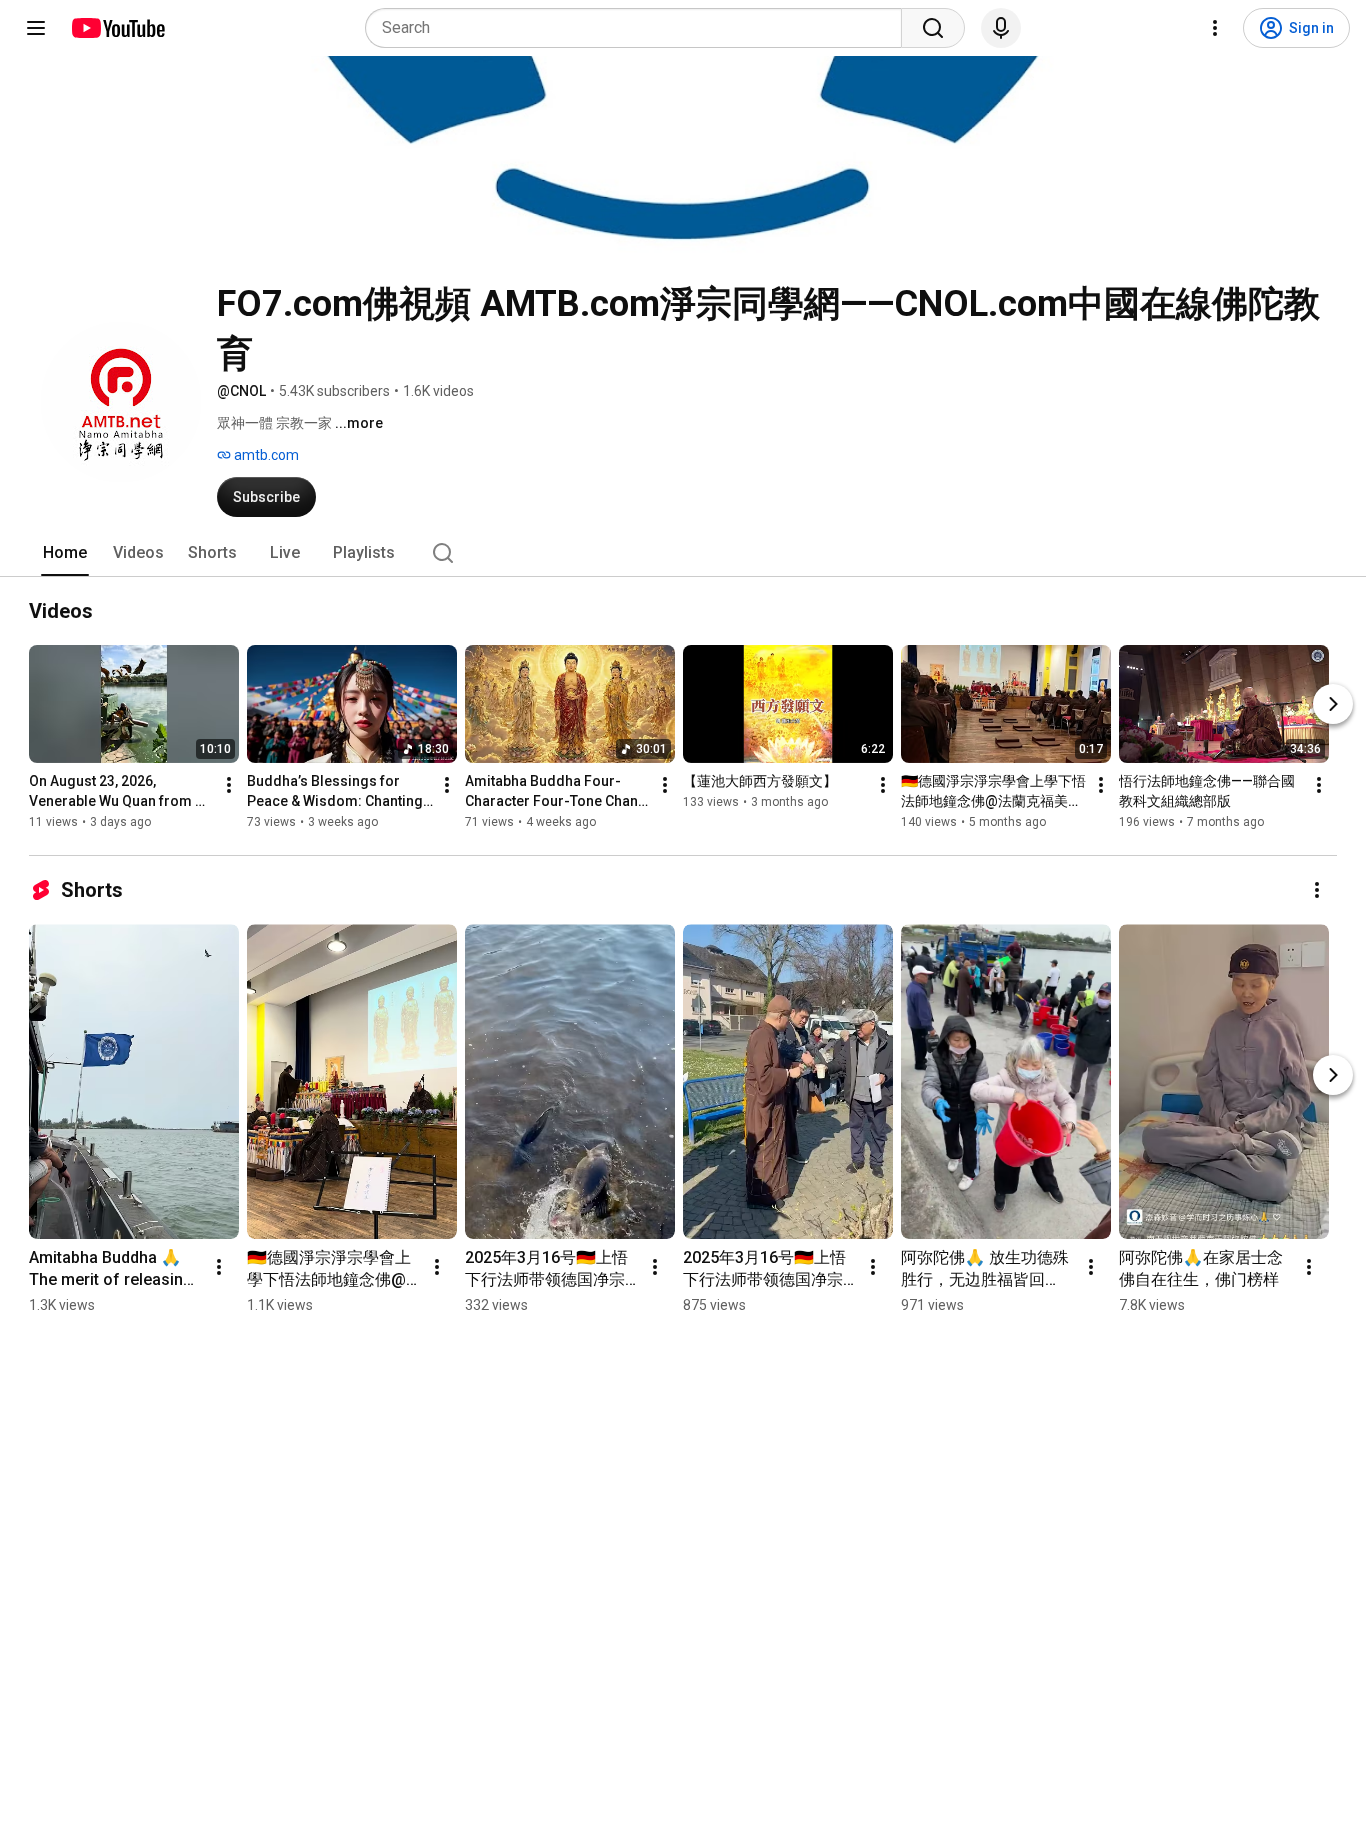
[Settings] (1215, 28)
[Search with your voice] (1001, 28)
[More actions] (229, 785)
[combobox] (639, 28)
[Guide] (36, 28)
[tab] (65, 553)
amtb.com (265, 455)
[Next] (1333, 704)
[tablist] (683, 553)
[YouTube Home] (117, 28)
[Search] (933, 28)
